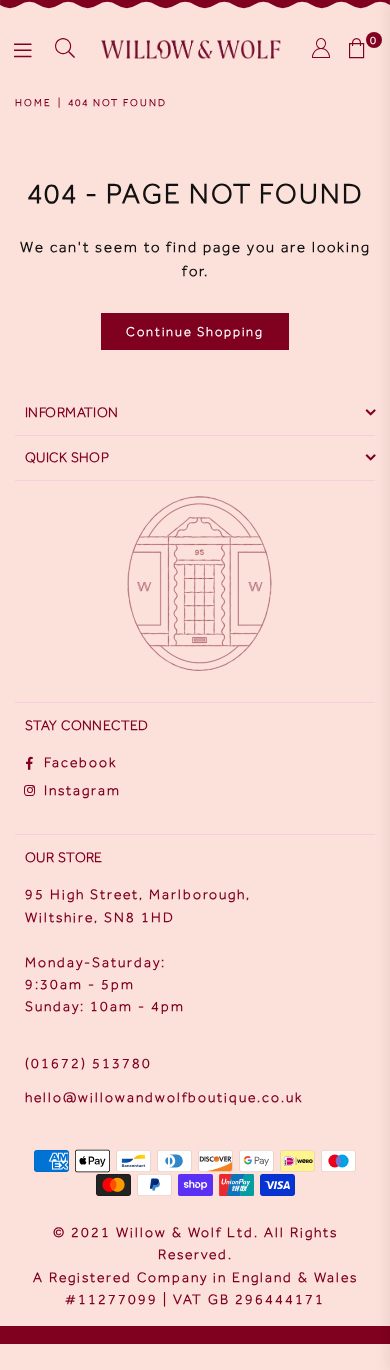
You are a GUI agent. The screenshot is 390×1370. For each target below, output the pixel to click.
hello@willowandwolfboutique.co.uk (164, 1097)
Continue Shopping (195, 331)
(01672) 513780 (88, 1063)
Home (33, 102)
